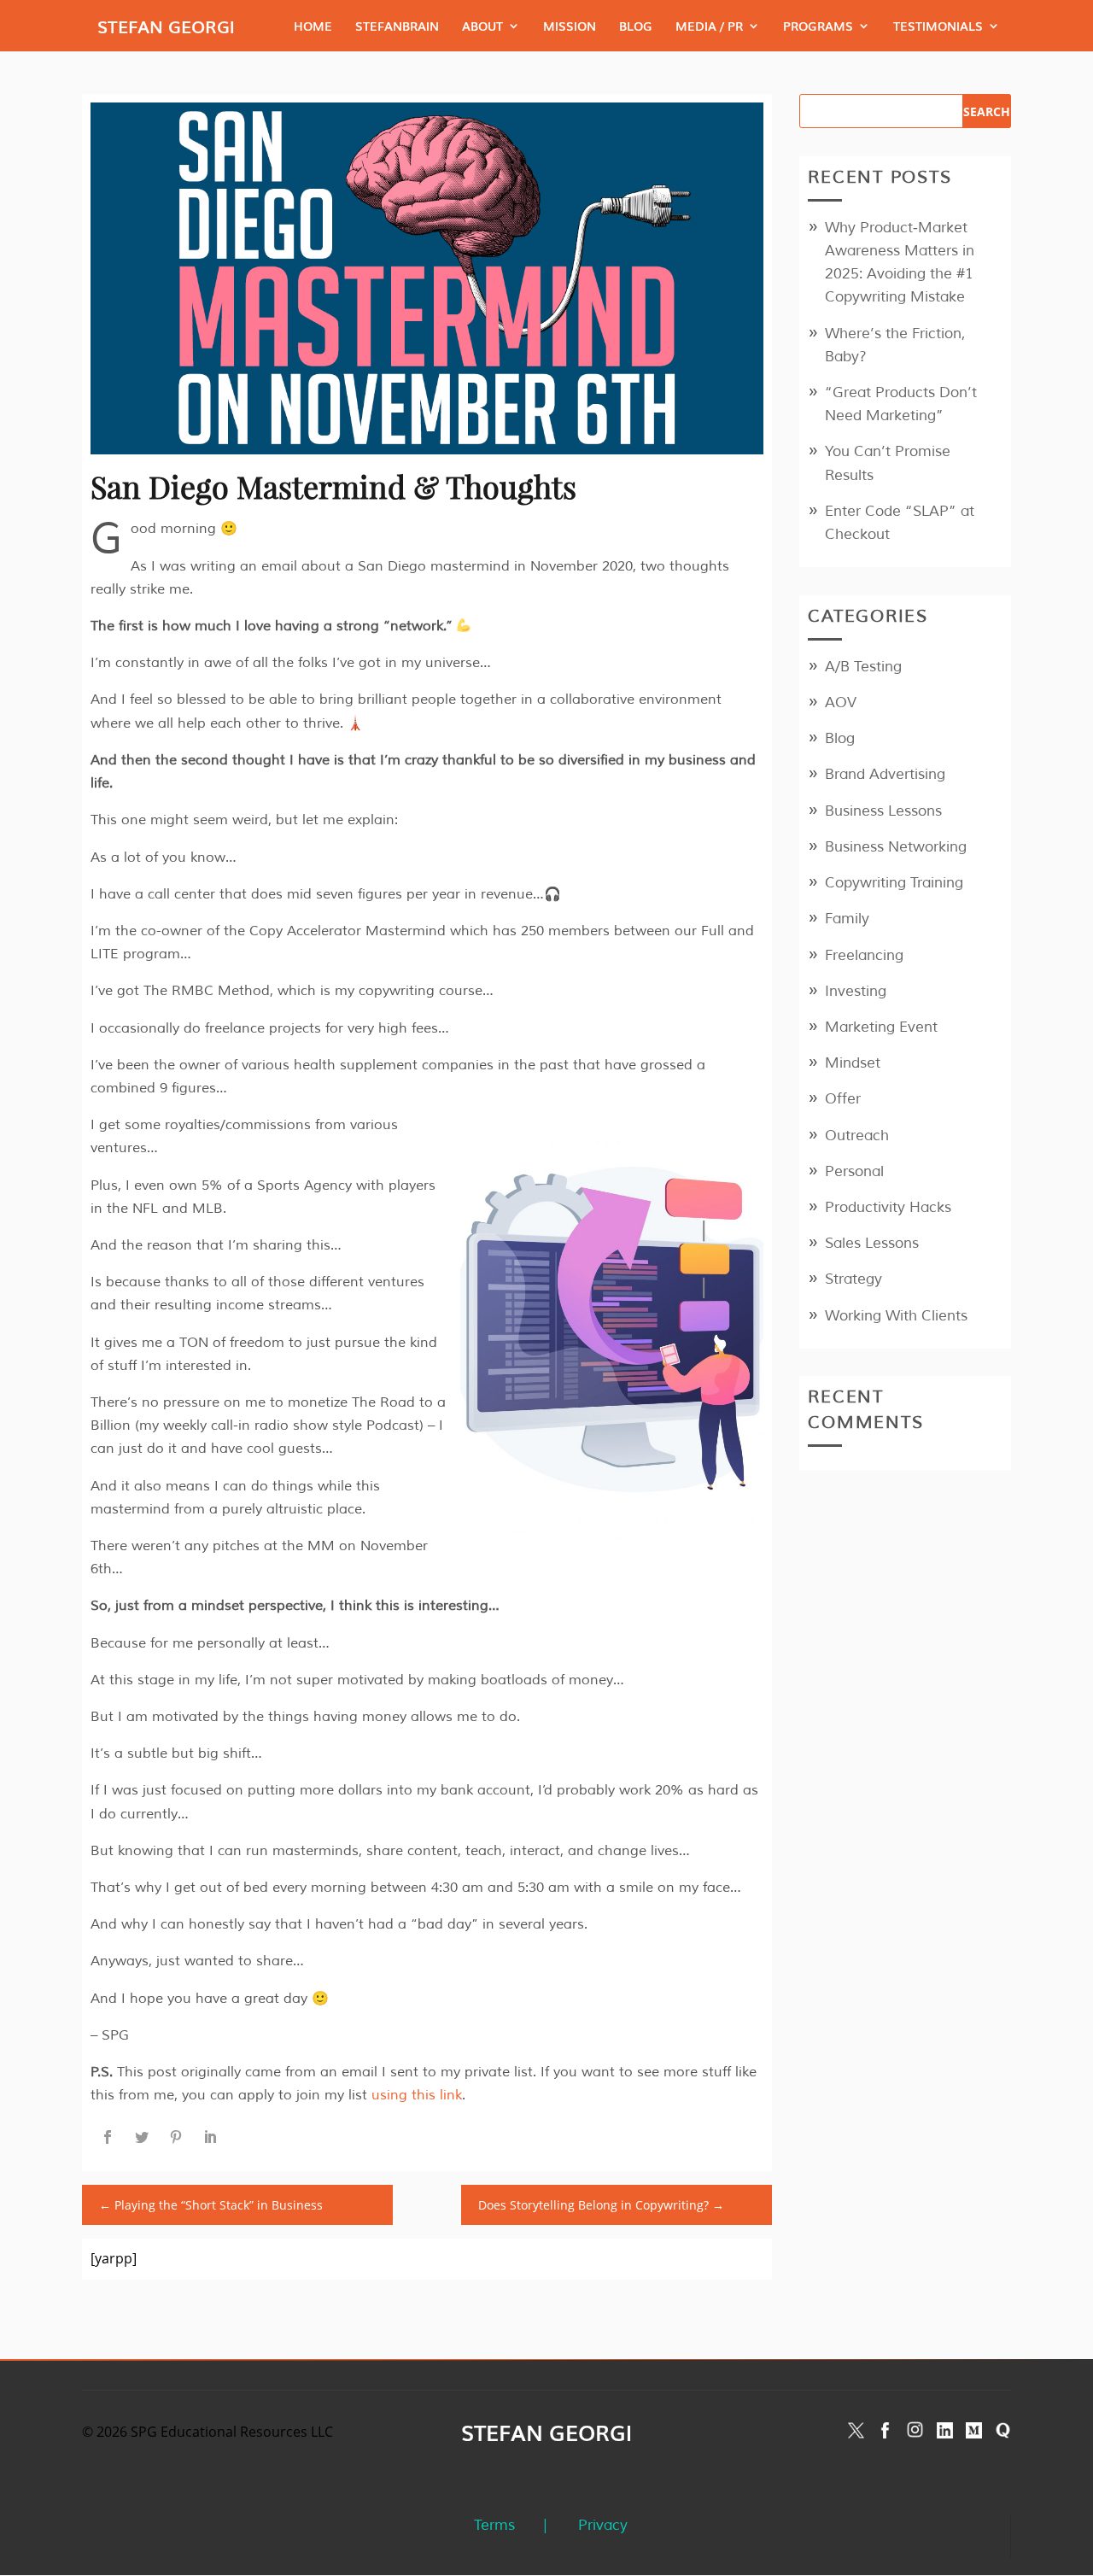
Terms (494, 2525)
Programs (818, 27)
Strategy (853, 1279)
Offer (843, 1099)
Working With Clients (896, 1316)
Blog (636, 27)
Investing (856, 991)
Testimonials (938, 27)
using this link (417, 2095)
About (482, 27)
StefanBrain (397, 27)
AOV (841, 703)
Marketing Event (881, 1027)
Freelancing (864, 955)
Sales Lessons (872, 1243)
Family (847, 919)
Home (313, 27)
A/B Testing (863, 667)
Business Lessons (883, 811)
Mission (570, 27)
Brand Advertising (885, 774)
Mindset (853, 1063)
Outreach (857, 1136)
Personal (854, 1171)
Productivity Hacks (888, 1207)
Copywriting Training (894, 883)
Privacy (603, 2525)
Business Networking (896, 847)
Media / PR (709, 27)
